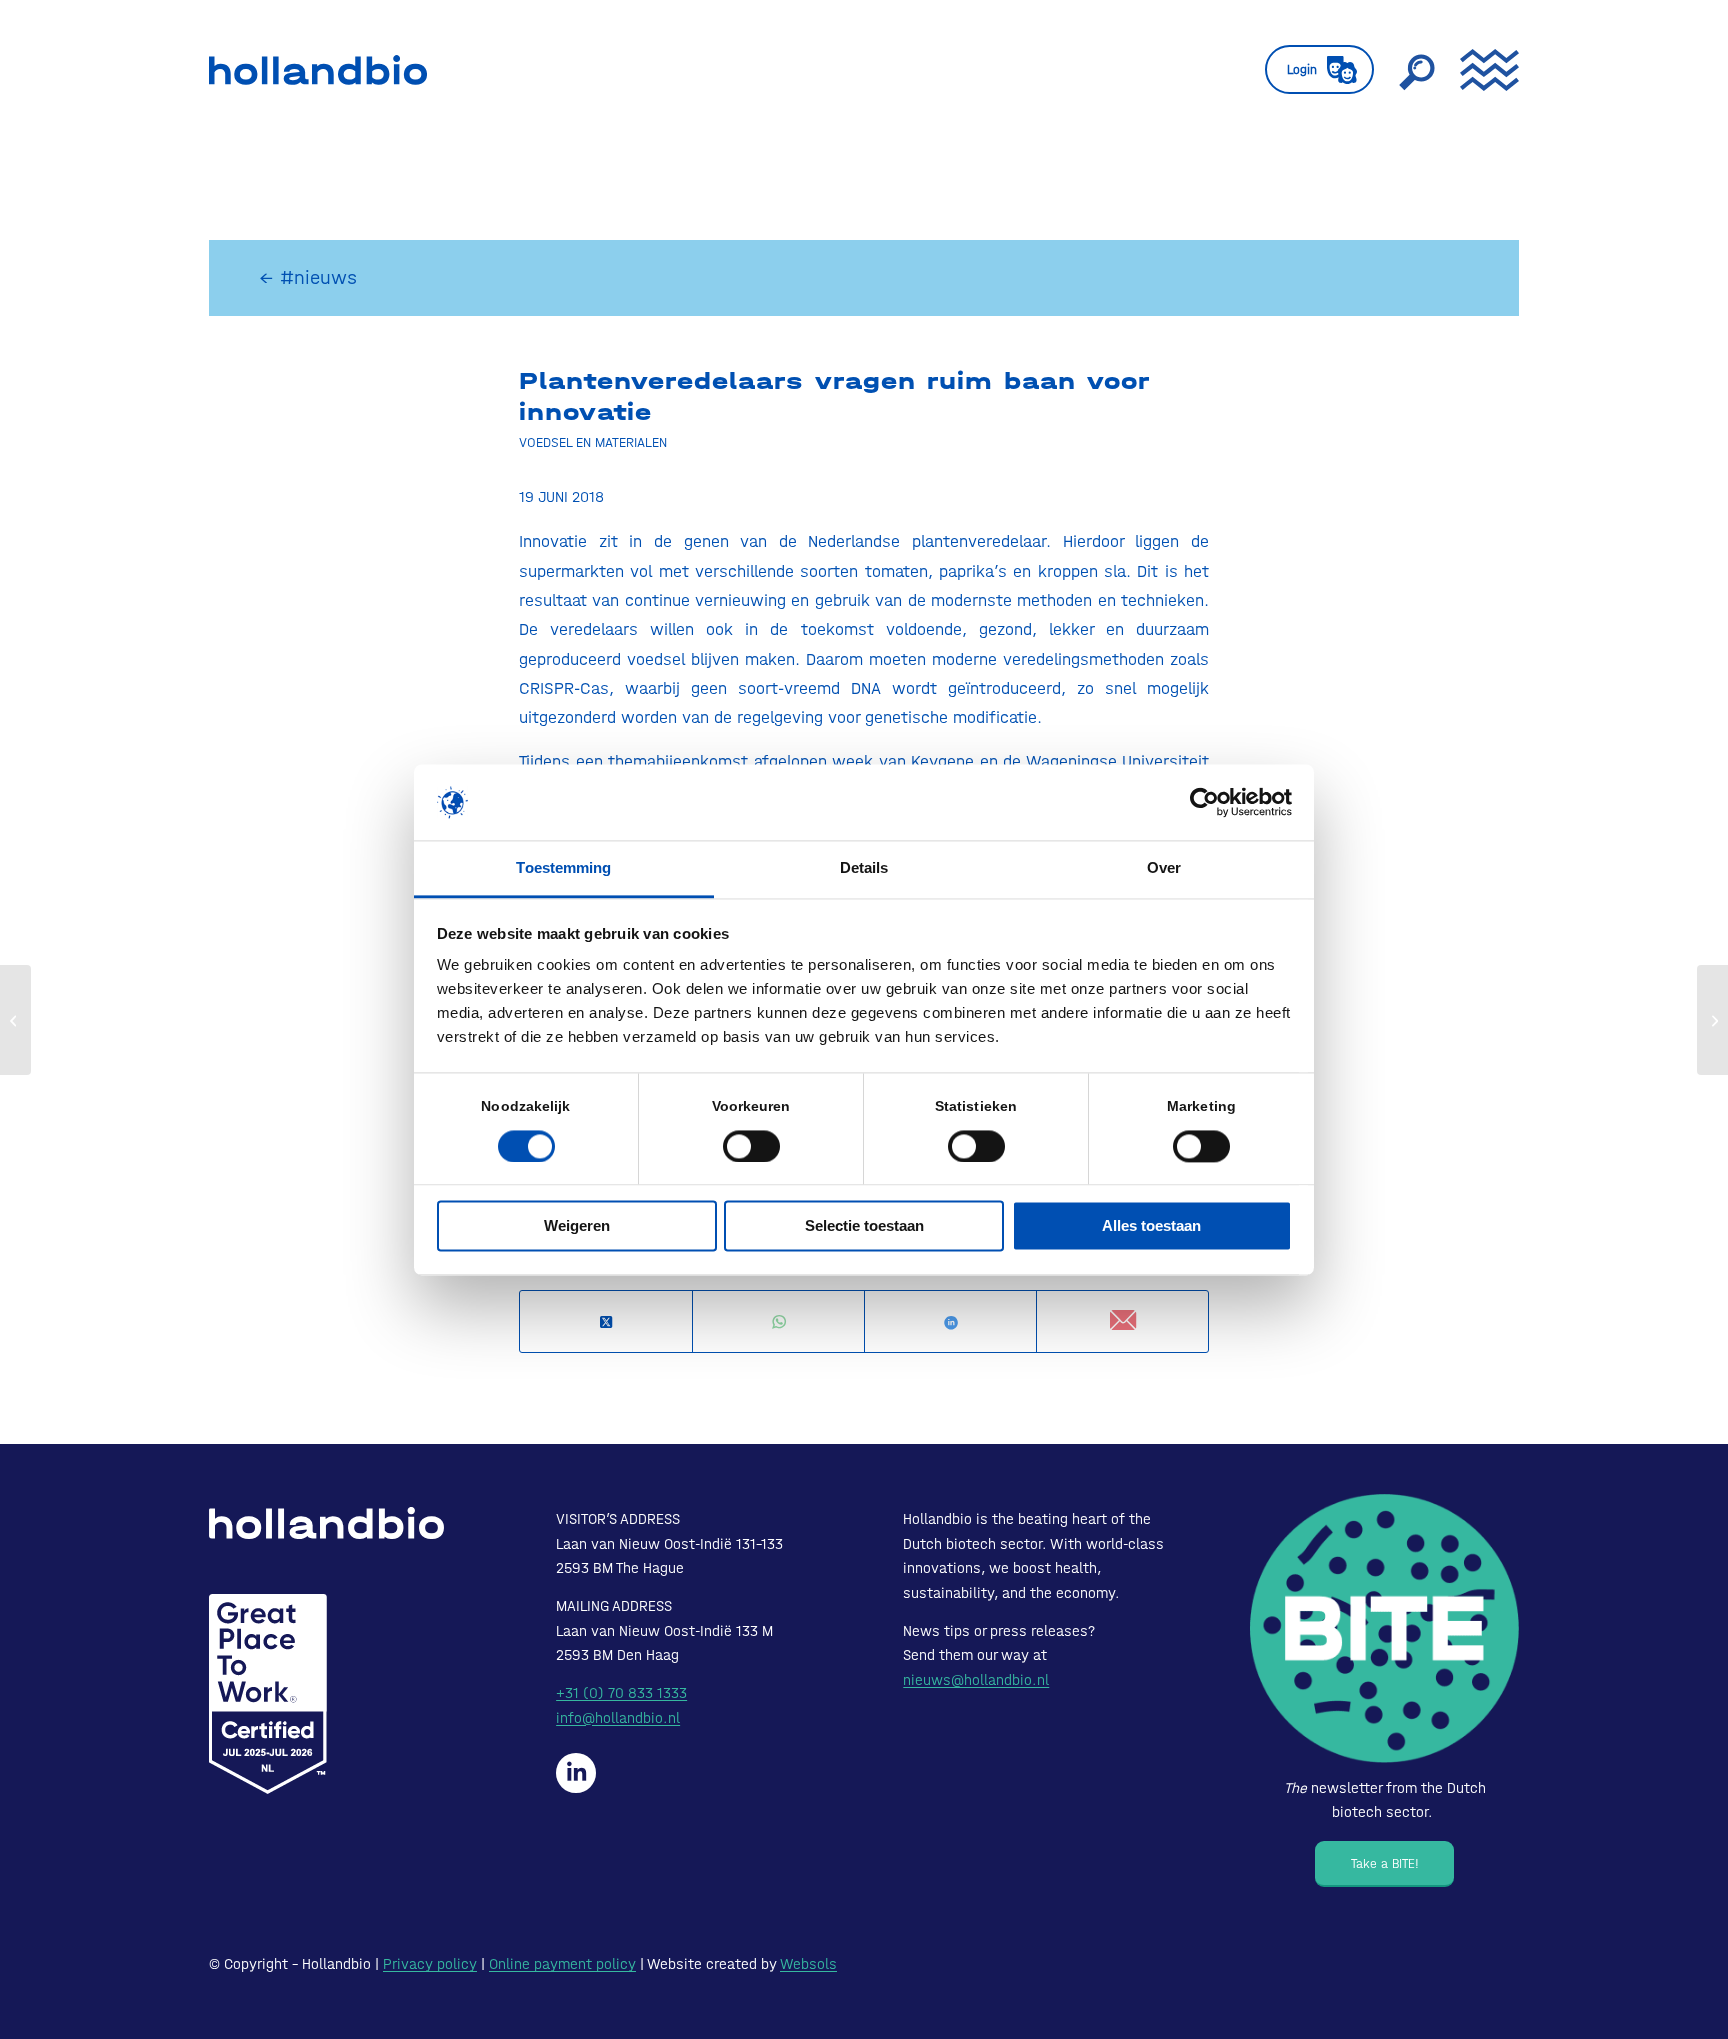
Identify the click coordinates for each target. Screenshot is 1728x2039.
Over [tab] (1164, 868)
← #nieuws (308, 277)
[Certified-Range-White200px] (268, 1694)
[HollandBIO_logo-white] (326, 1523)
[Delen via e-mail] (1122, 1321)
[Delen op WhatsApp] (778, 1322)
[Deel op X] (606, 1322)
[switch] (751, 1146)
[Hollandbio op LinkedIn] (576, 1773)
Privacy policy (430, 1964)
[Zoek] (1417, 70)
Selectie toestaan (864, 1226)
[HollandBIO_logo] (318, 70)
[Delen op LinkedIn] (950, 1322)
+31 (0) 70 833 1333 (621, 1693)
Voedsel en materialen (593, 442)
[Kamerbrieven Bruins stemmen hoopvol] (15, 1020)
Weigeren (577, 1226)
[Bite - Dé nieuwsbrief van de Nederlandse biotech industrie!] (1384, 1628)
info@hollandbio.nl (618, 1718)
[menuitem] (1319, 70)
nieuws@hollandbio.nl (976, 1680)
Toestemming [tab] (563, 868)
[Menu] (1483, 70)
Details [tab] (864, 868)
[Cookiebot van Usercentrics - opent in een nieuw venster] (1204, 802)
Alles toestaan (1151, 1226)
